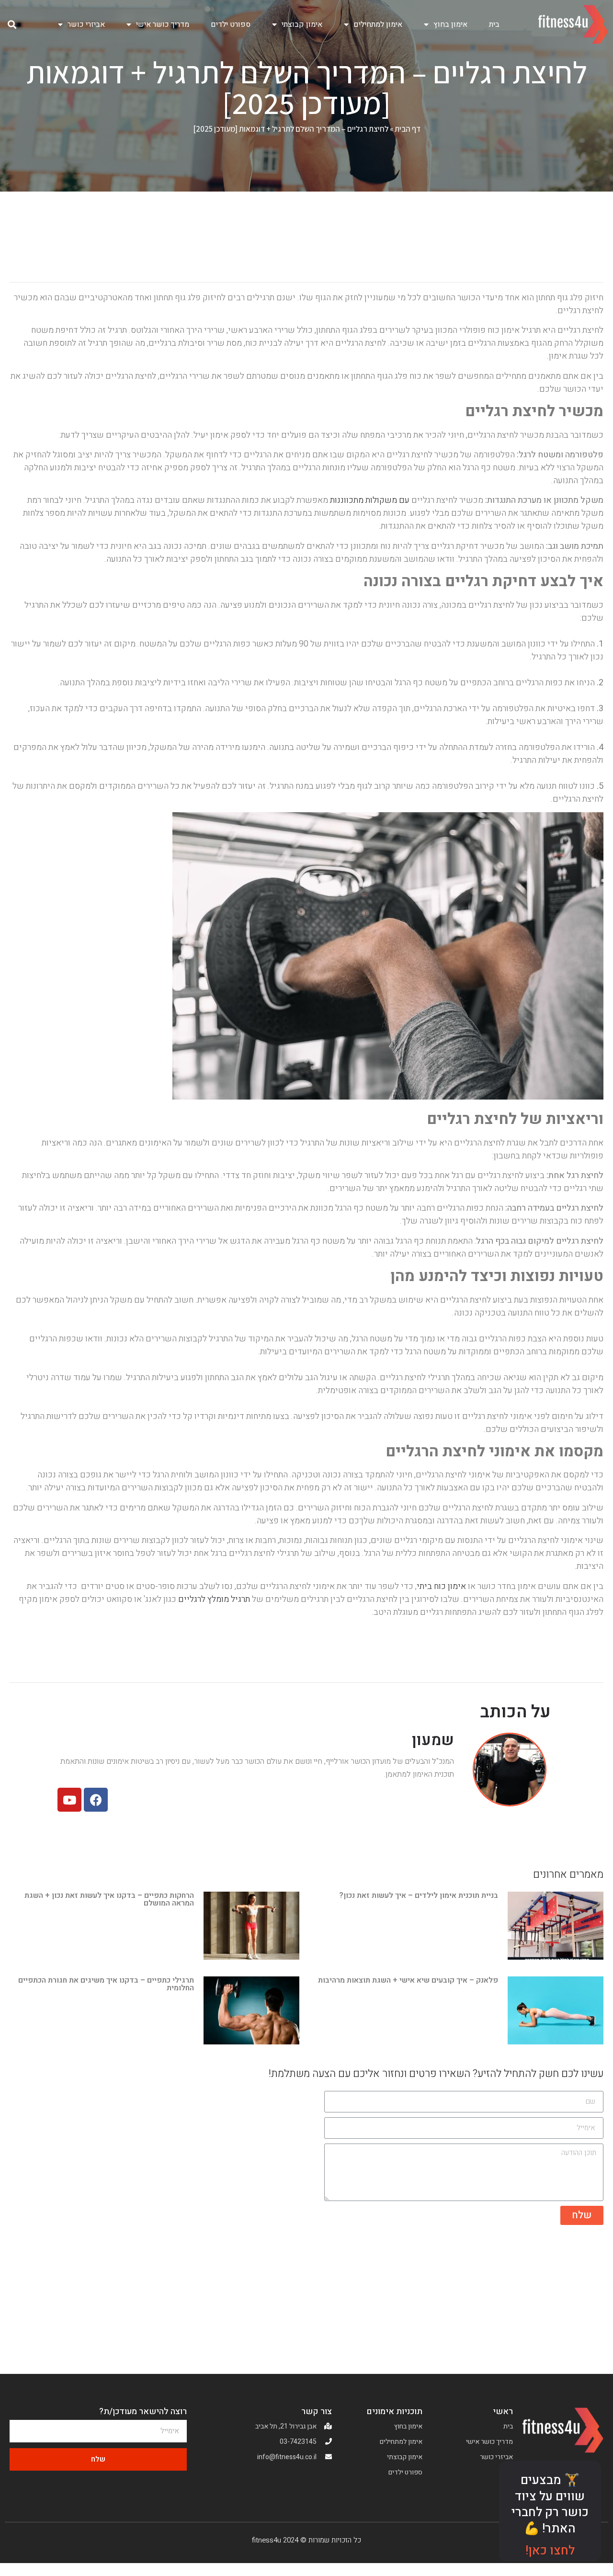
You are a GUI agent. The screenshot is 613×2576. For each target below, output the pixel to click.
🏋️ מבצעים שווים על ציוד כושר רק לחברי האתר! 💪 (550, 2504)
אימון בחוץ (450, 24)
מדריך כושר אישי (163, 24)
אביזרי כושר (86, 24)
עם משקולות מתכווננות (370, 500)
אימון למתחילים (378, 24)
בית (494, 24)
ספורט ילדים (231, 24)
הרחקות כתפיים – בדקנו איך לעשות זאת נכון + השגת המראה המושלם (109, 1899)
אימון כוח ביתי (441, 1586)
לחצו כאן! (550, 2551)
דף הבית (408, 129)
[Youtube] (69, 1800)
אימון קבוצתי (302, 24)
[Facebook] (96, 1800)
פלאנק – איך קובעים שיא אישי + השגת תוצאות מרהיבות (408, 1980)
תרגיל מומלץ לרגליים (214, 1599)
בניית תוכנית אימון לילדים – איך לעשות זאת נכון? (419, 1895)
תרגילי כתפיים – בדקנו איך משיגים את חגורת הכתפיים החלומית (106, 1984)
